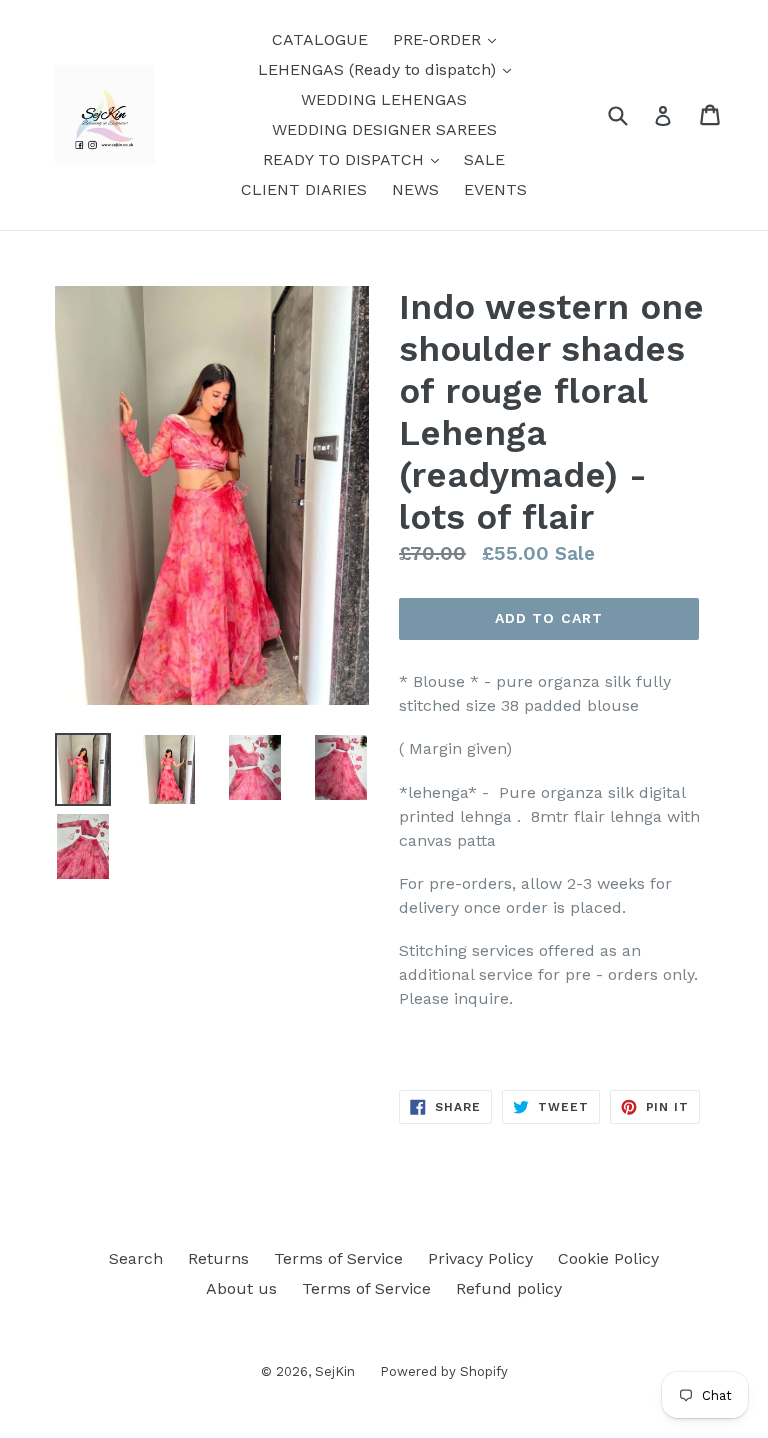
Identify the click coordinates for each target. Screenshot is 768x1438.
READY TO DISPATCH (356, 159)
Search (136, 1258)
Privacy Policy (480, 1258)
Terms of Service (338, 1258)
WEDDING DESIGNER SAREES (384, 129)
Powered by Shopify (444, 1371)
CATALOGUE (320, 39)
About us (241, 1288)
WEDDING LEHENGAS (384, 99)
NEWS (415, 189)
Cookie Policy (608, 1258)
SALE (484, 159)
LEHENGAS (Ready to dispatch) (389, 69)
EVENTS (495, 189)
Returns (218, 1258)
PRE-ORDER (449, 39)
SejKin (335, 1371)
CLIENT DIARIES (304, 189)
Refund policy (509, 1288)
